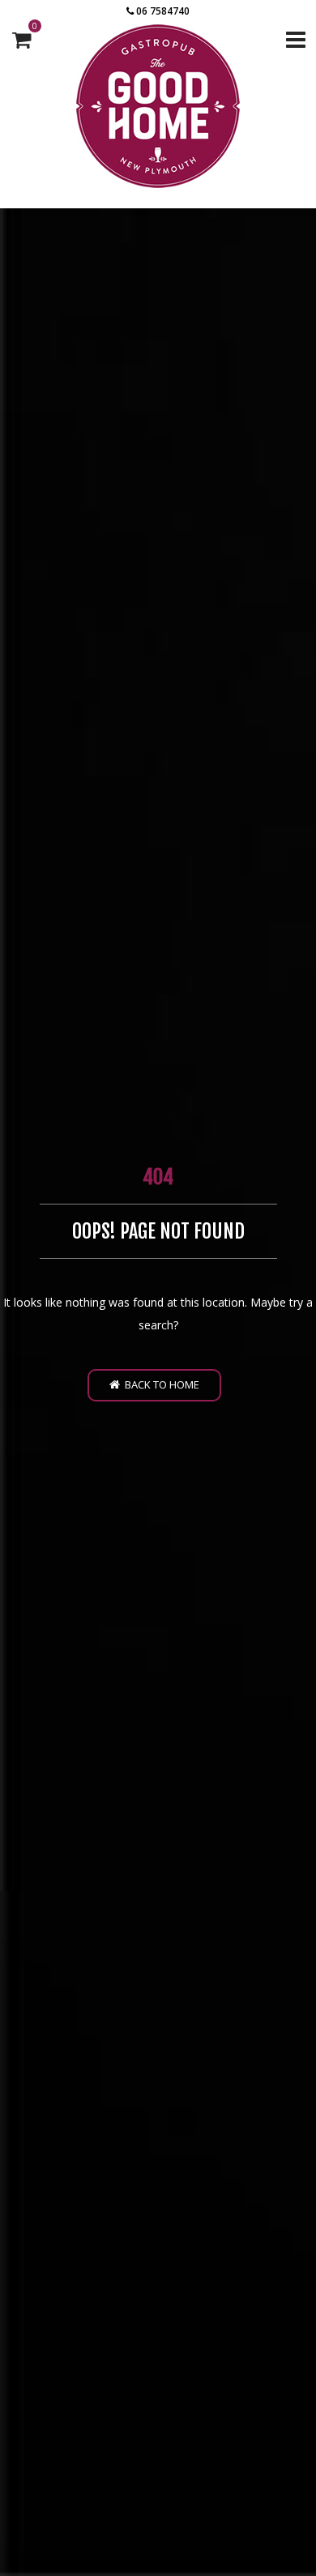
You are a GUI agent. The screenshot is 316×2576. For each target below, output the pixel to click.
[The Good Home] (158, 106)
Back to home (160, 1384)
